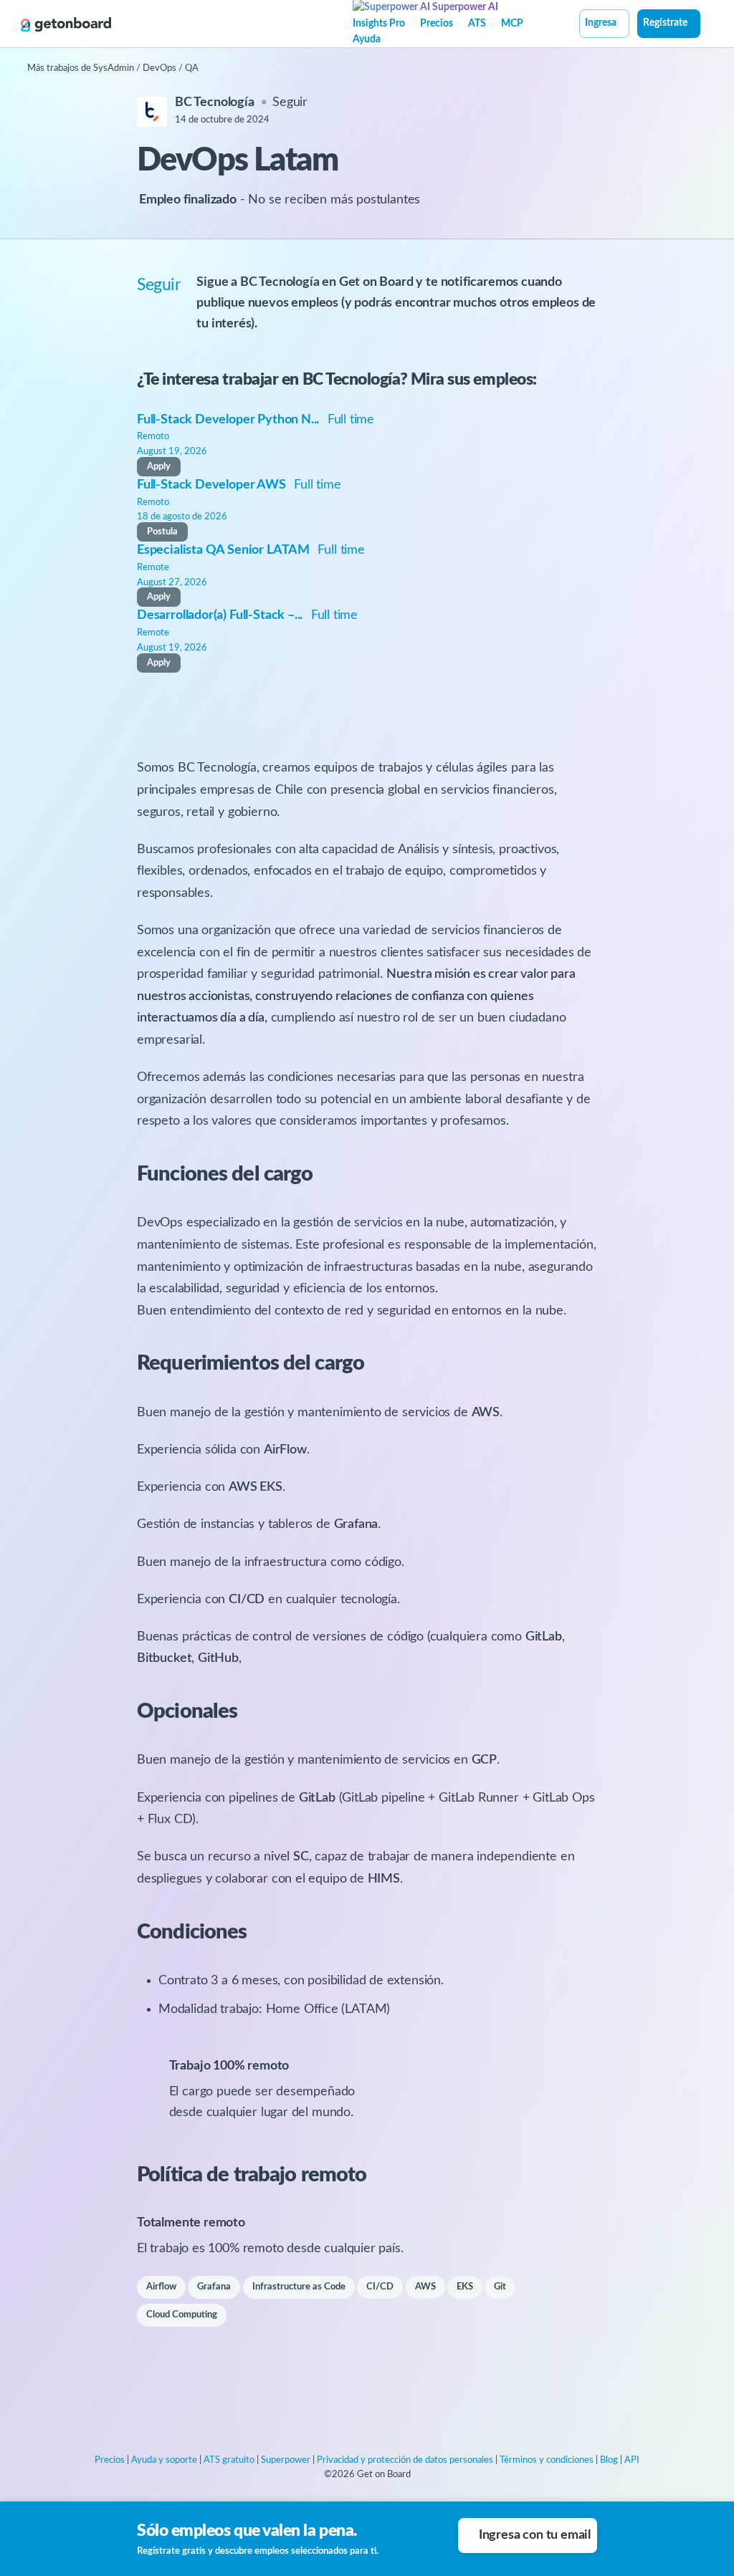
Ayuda (367, 39)
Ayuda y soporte (164, 2460)
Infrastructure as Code (299, 2287)
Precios (437, 24)
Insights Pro (379, 24)
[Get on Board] (66, 24)
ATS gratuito (229, 2460)
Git (500, 2287)
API (632, 2460)
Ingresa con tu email (535, 2535)
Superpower (286, 2460)
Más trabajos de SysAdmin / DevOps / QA (113, 68)
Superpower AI (464, 7)
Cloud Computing (182, 2315)
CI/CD (380, 2287)
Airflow (161, 2287)
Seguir (290, 102)
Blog (609, 2460)
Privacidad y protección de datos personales (405, 2460)
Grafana (214, 2287)
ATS (477, 24)
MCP (512, 24)
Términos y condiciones (547, 2460)
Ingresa (601, 23)
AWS (425, 2287)
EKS (465, 2287)
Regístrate (665, 23)
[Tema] (708, 25)
